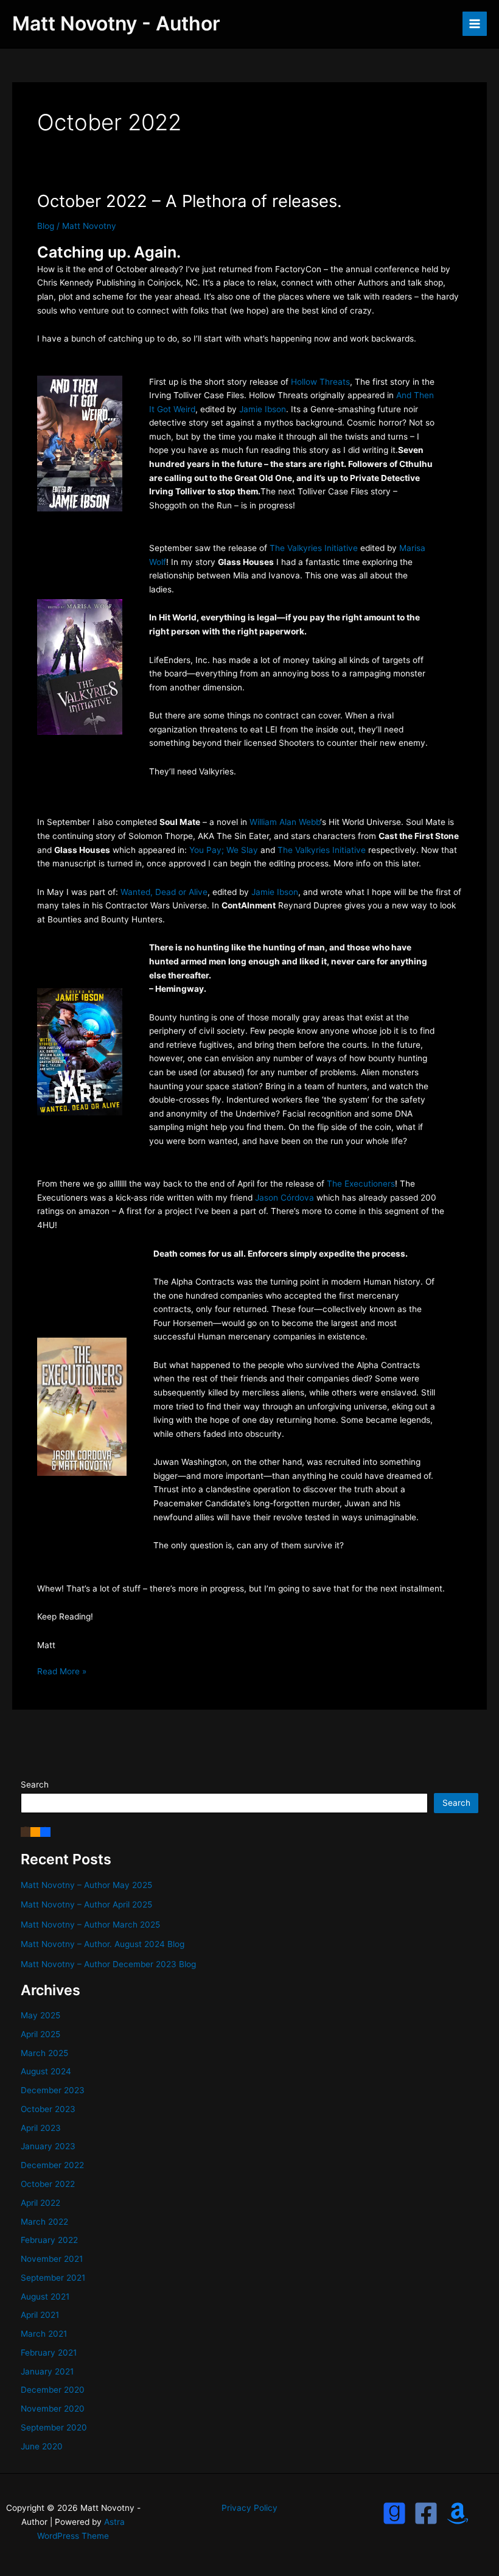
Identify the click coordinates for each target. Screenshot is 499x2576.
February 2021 (49, 2353)
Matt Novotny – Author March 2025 (90, 1925)
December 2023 (53, 2090)
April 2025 (40, 2034)
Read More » (62, 1672)
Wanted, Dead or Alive (164, 892)
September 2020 (54, 2427)
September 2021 (53, 2278)
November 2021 (52, 2259)
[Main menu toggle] (475, 24)
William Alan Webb (285, 822)
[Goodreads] (26, 1831)
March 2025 (44, 2053)
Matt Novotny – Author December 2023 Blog (108, 1964)
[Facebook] (45, 1831)
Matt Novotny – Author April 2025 (86, 1904)
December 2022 (52, 2165)
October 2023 (48, 2109)
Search (35, 1785)
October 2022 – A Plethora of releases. (190, 201)
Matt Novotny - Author (116, 23)
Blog (46, 226)
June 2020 (42, 2446)
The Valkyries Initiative (314, 548)
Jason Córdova (284, 1198)
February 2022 (49, 2240)
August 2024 (46, 2071)
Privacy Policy (249, 2508)
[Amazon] (35, 1831)
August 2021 (45, 2297)
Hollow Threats (320, 382)
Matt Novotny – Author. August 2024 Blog (103, 1944)
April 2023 (41, 2128)
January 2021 (47, 2371)
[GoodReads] (394, 2513)
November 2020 (53, 2409)
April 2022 (40, 2203)
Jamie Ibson (263, 409)
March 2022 (44, 2222)
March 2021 (44, 2334)
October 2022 (48, 2184)
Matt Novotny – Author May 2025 (86, 1885)
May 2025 (40, 2015)
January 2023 (48, 2146)
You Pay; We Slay (224, 850)
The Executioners (361, 1184)
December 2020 (53, 2390)
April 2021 (40, 2315)
